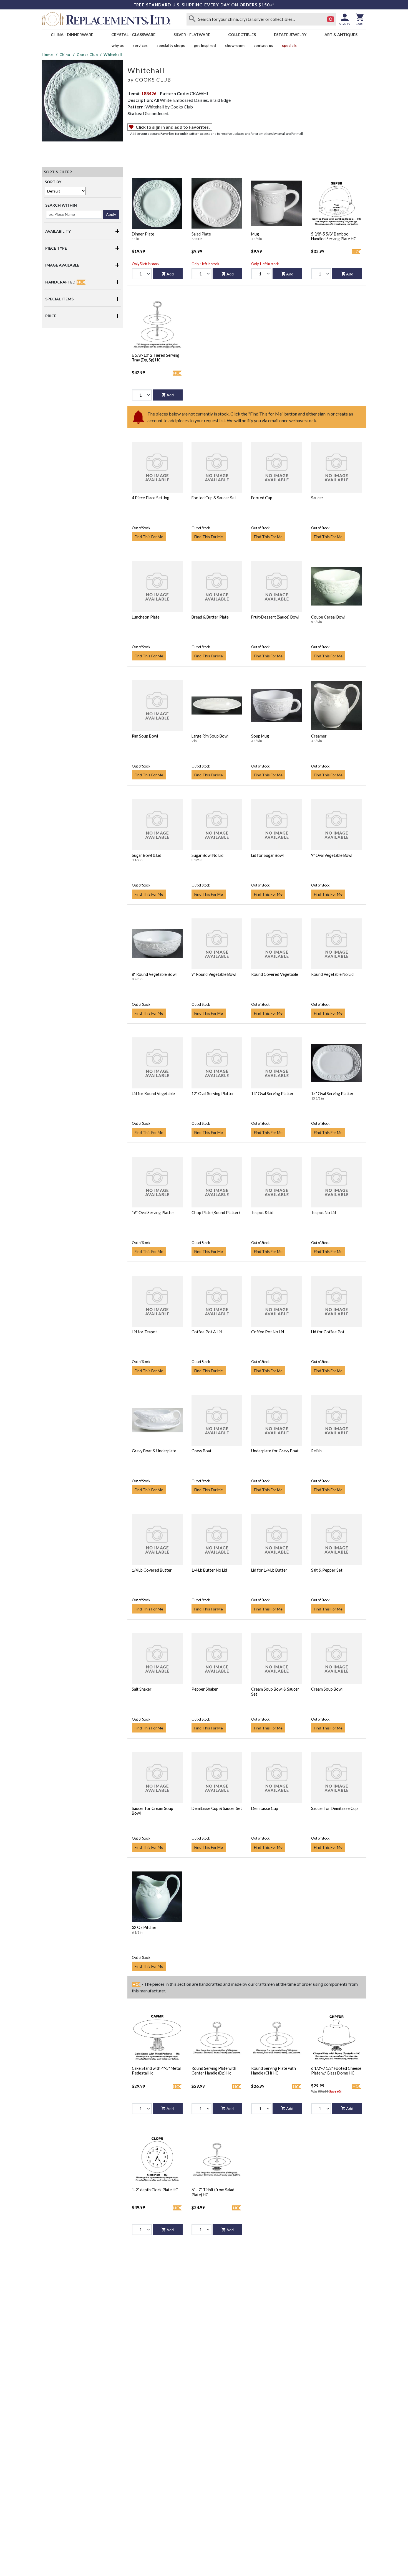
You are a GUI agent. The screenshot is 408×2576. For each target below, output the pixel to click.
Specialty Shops (171, 45)
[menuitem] (72, 35)
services (140, 45)
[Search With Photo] (331, 19)
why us (118, 45)
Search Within (61, 205)
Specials (289, 45)
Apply (111, 214)
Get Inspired (205, 45)
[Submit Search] (192, 19)
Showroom (235, 45)
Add (170, 274)
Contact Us (263, 45)
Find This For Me (149, 537)
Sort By (53, 182)
